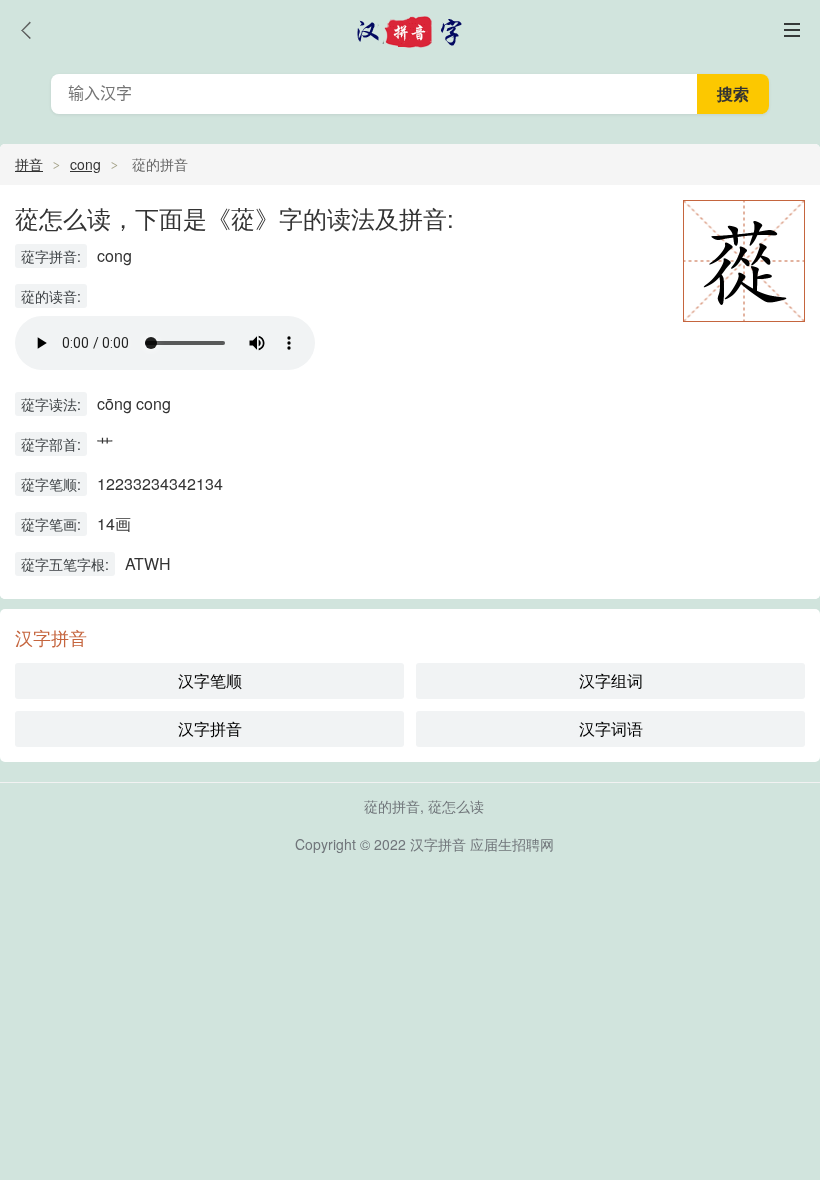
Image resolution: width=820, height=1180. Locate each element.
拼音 (29, 164)
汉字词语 (611, 728)
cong (85, 164)
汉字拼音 (210, 728)
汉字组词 (611, 680)
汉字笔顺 (210, 680)
